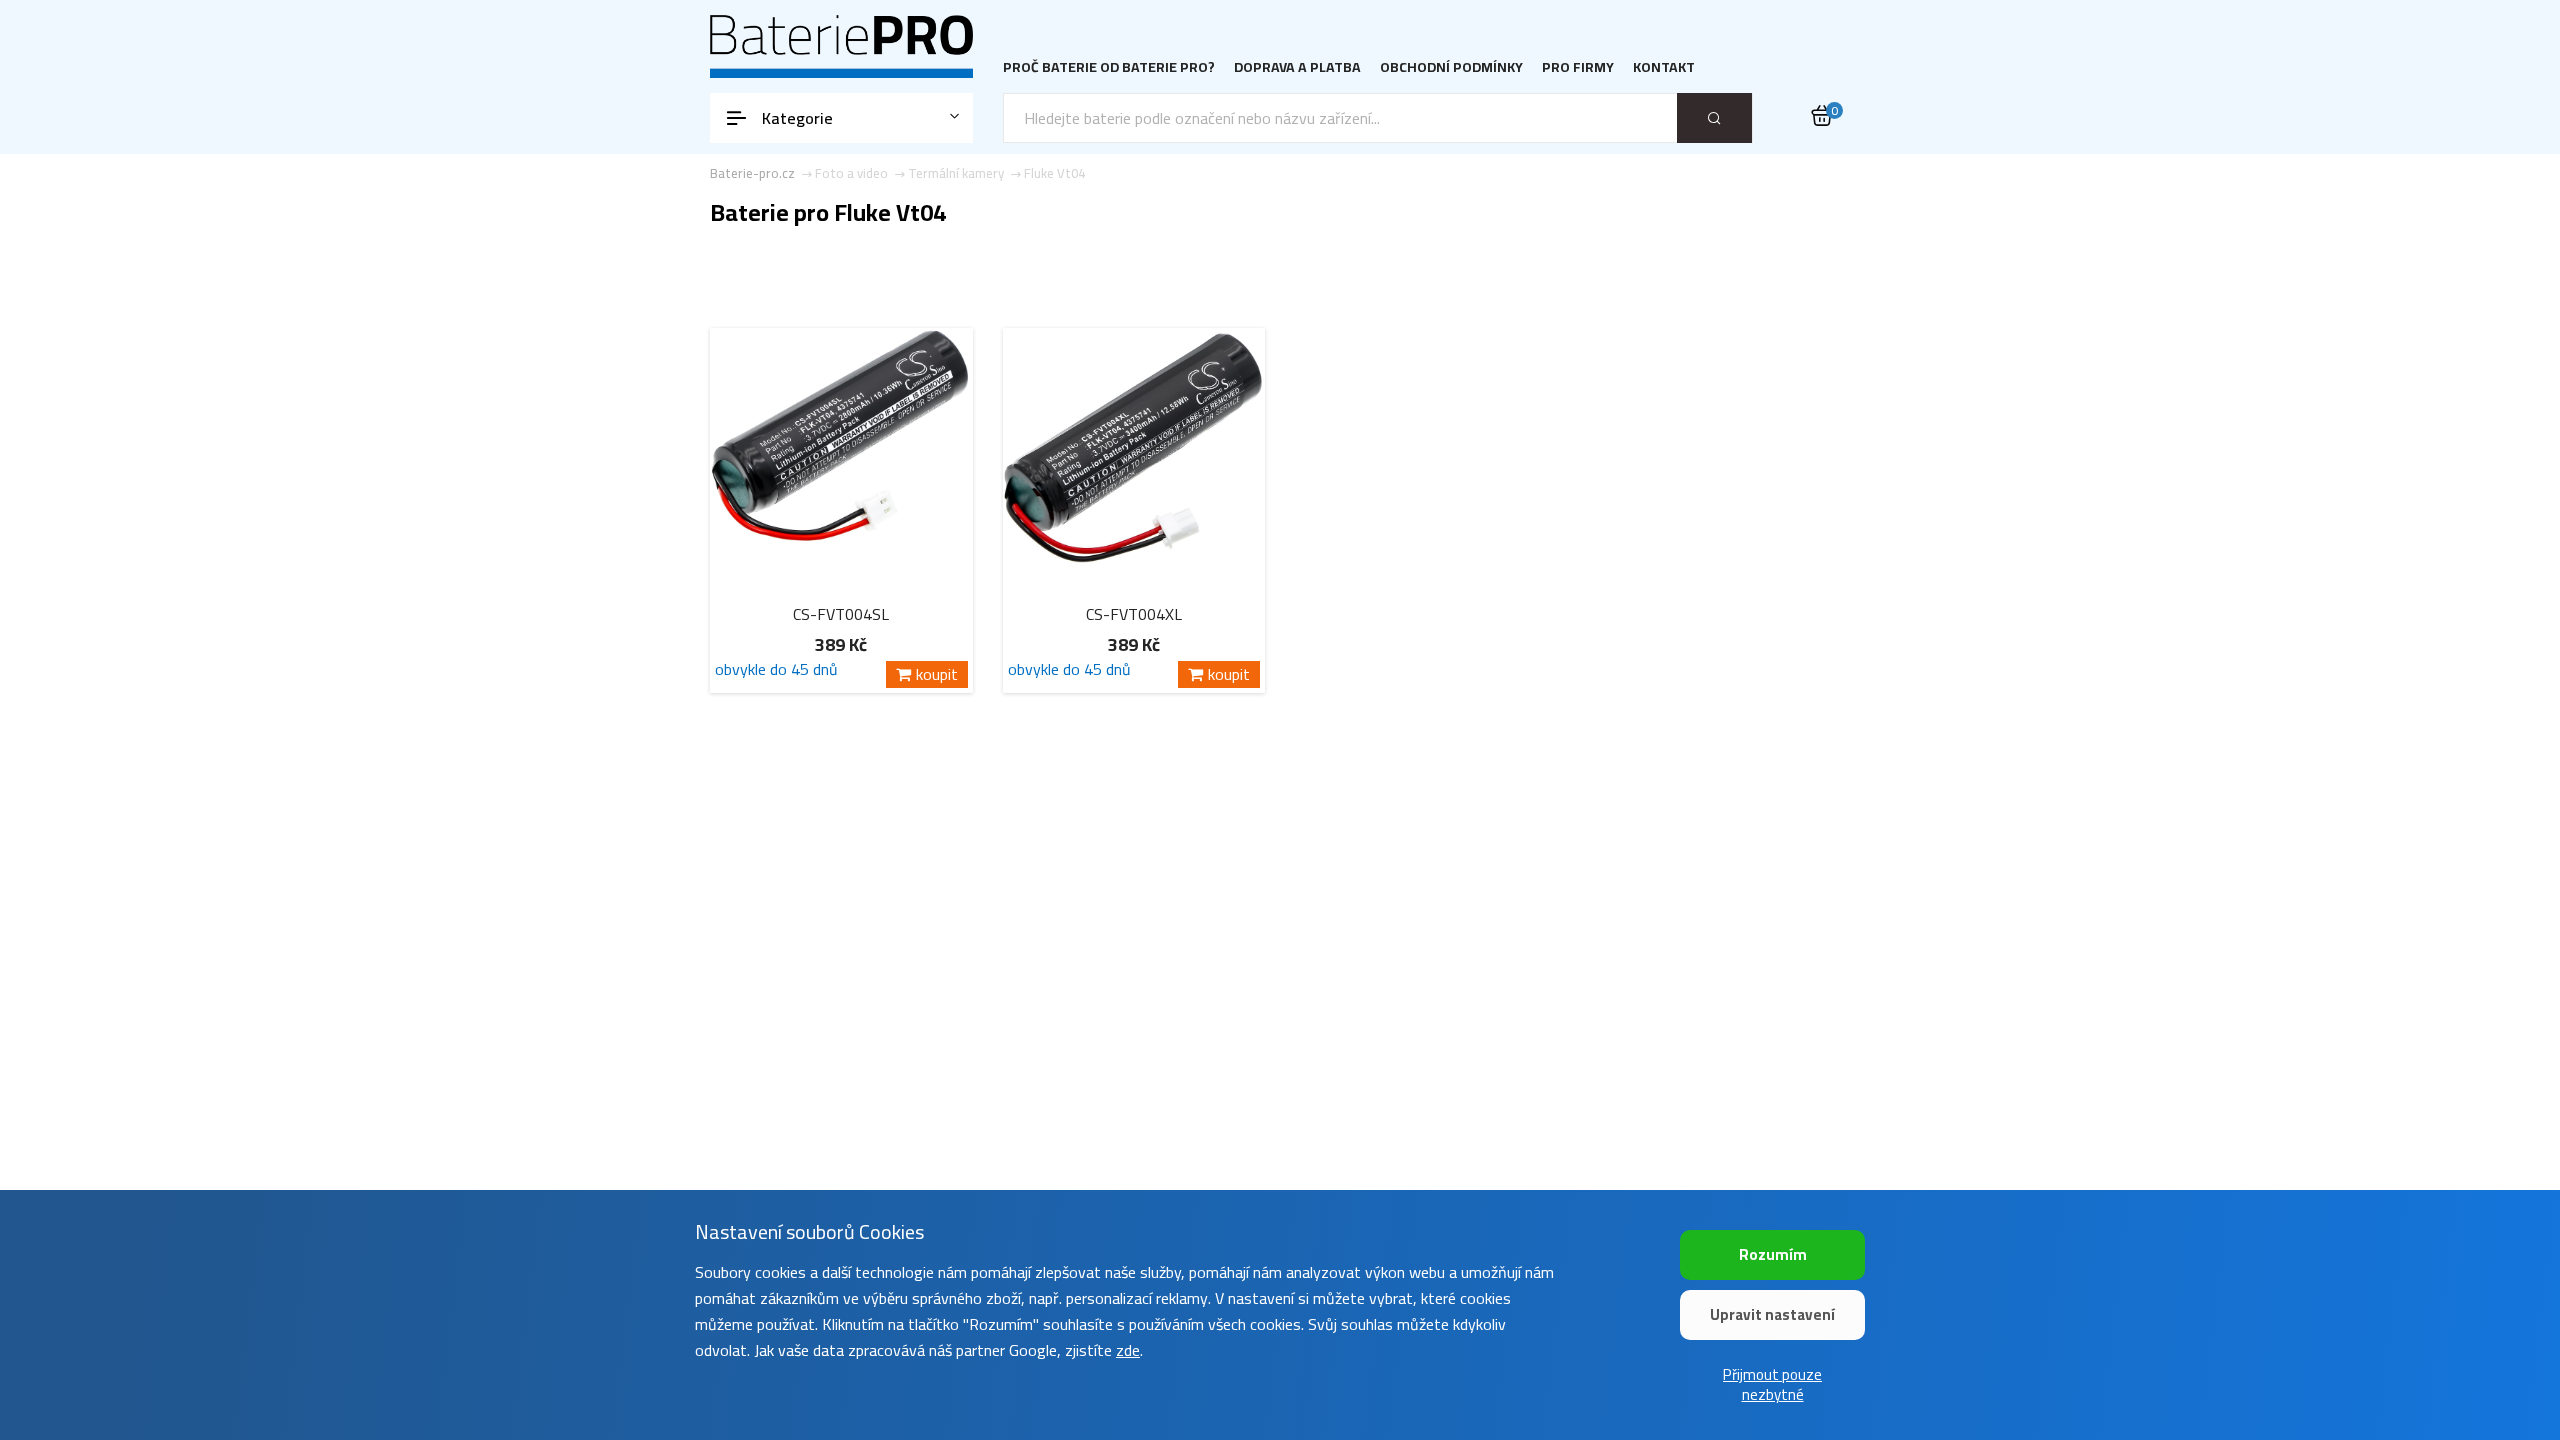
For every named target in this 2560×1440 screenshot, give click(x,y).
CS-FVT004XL (1134, 614)
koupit (937, 674)
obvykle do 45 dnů (776, 672)
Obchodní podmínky (1451, 67)
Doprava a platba (1297, 67)
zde (1128, 1350)
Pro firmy (1578, 67)
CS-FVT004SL (841, 614)
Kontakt (1664, 67)
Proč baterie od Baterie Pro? (1109, 67)
